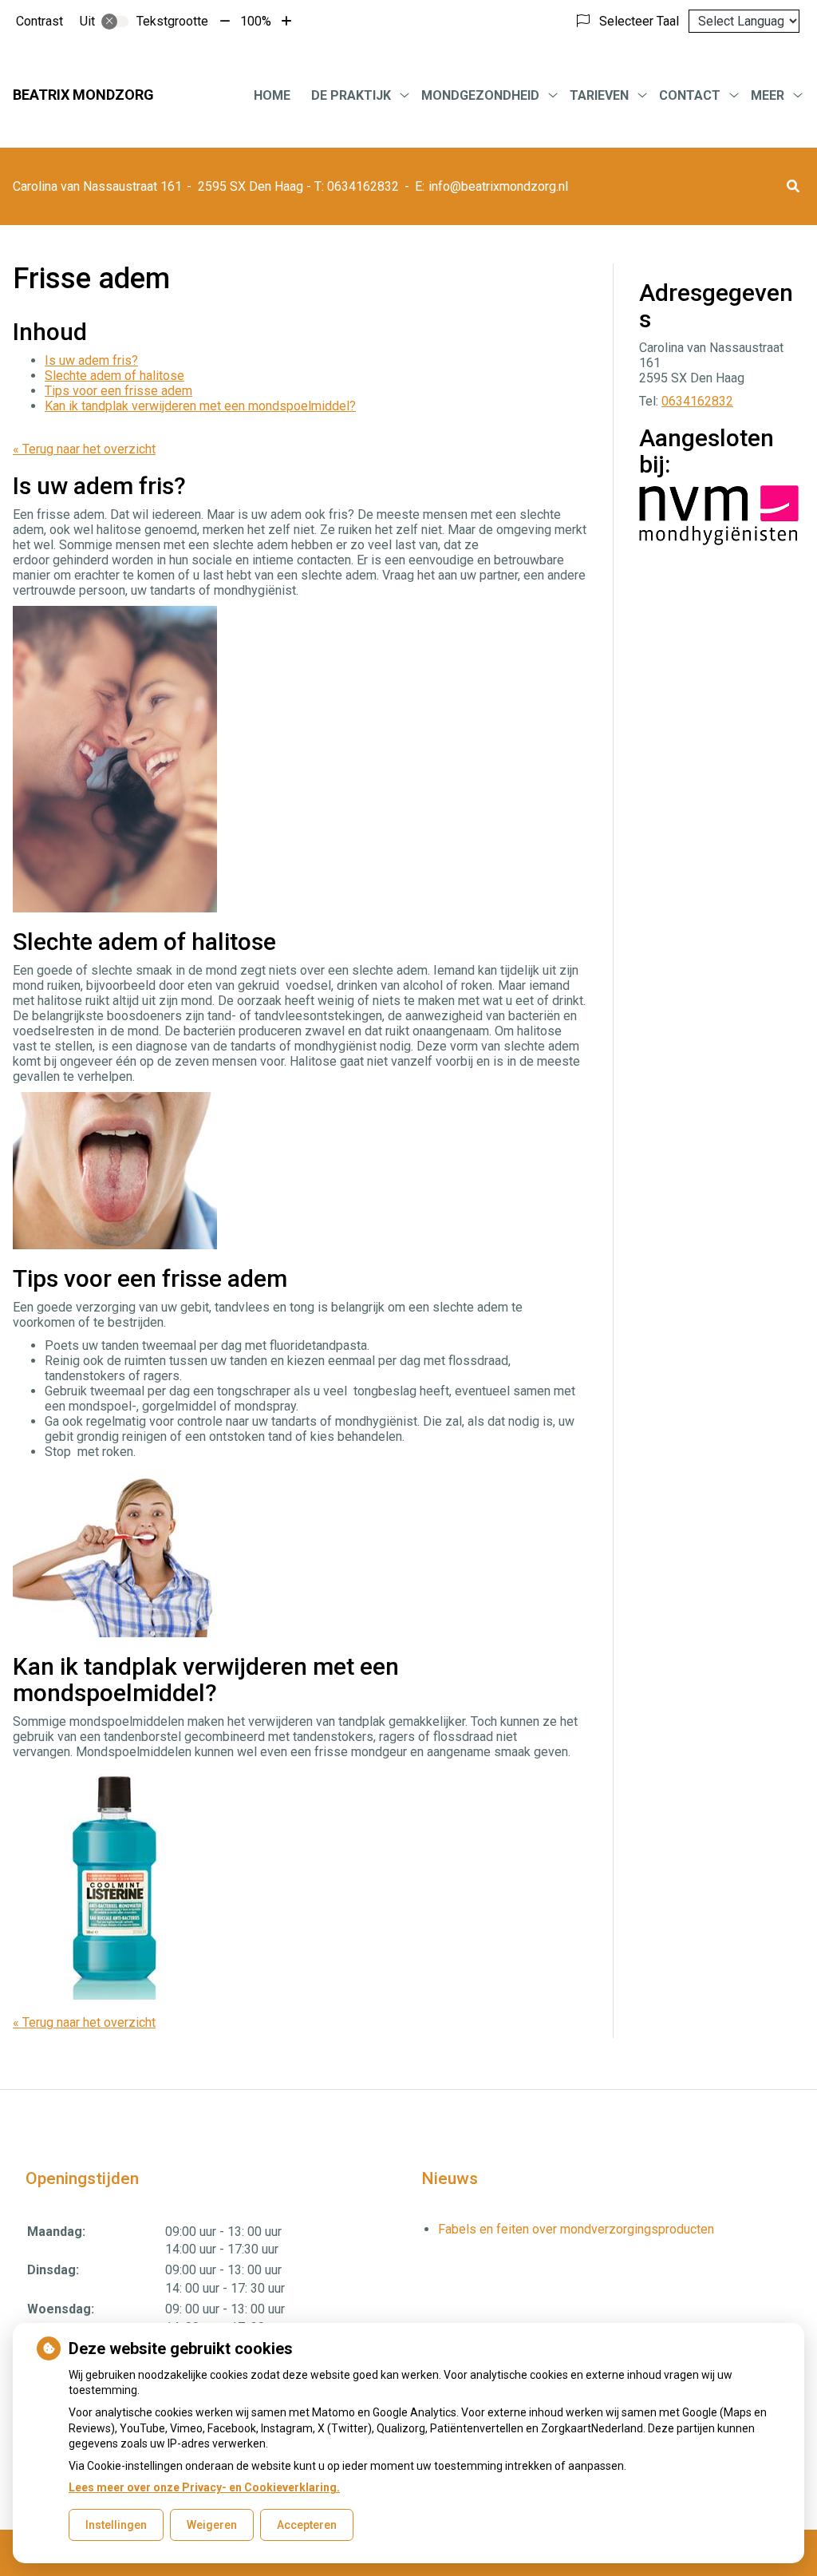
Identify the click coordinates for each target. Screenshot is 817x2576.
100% (256, 21)
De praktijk (351, 95)
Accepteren (307, 2525)
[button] (793, 186)
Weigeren (212, 2525)
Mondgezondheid (480, 95)
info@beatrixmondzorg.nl (498, 186)
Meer (768, 95)
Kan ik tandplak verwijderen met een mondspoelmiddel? (200, 406)
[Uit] (115, 22)
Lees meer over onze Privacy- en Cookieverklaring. (204, 2487)
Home (272, 95)
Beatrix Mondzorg (83, 95)
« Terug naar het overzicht (84, 449)
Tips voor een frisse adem (118, 391)
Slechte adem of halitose (114, 376)
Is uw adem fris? (91, 360)
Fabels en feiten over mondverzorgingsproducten (576, 2229)
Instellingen (116, 2525)
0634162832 (697, 401)
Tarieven (599, 95)
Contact (690, 95)
